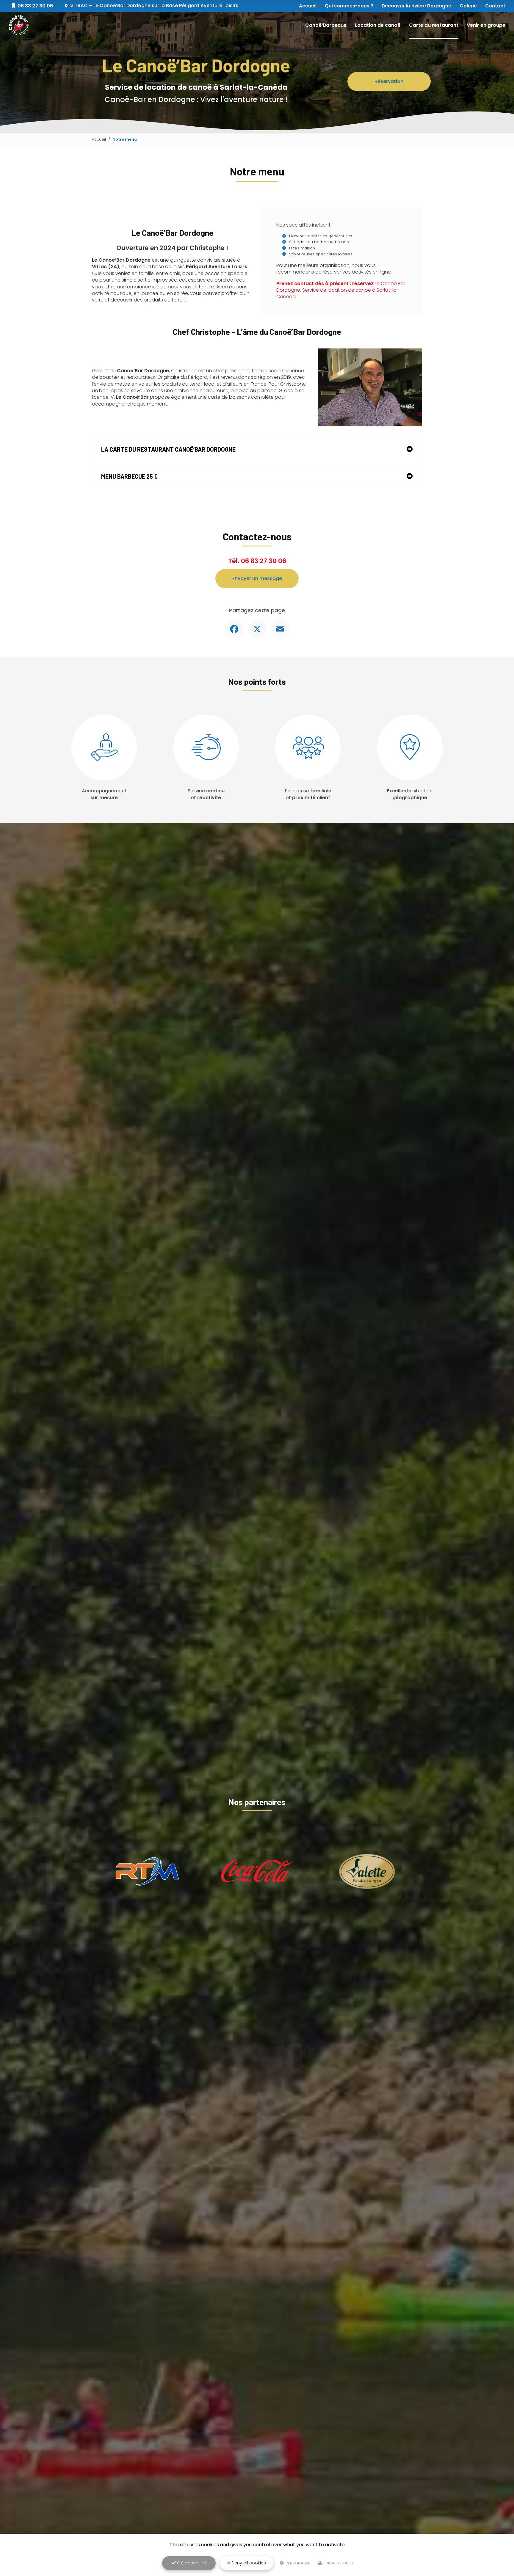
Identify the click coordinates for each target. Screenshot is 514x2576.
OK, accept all (191, 2563)
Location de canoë (378, 25)
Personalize (297, 2563)
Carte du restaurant (434, 25)
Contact (495, 6)
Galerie (468, 6)
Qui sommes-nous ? (349, 6)
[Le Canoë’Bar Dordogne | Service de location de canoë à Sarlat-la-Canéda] (19, 25)
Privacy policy (338, 2563)
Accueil (308, 6)
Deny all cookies (248, 2563)
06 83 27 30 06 (264, 561)
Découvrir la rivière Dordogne (416, 6)
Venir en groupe (486, 25)
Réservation (389, 81)
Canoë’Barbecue (326, 25)
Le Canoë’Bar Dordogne (154, 6)
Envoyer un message (257, 578)
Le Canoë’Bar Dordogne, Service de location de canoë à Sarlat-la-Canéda (341, 290)
